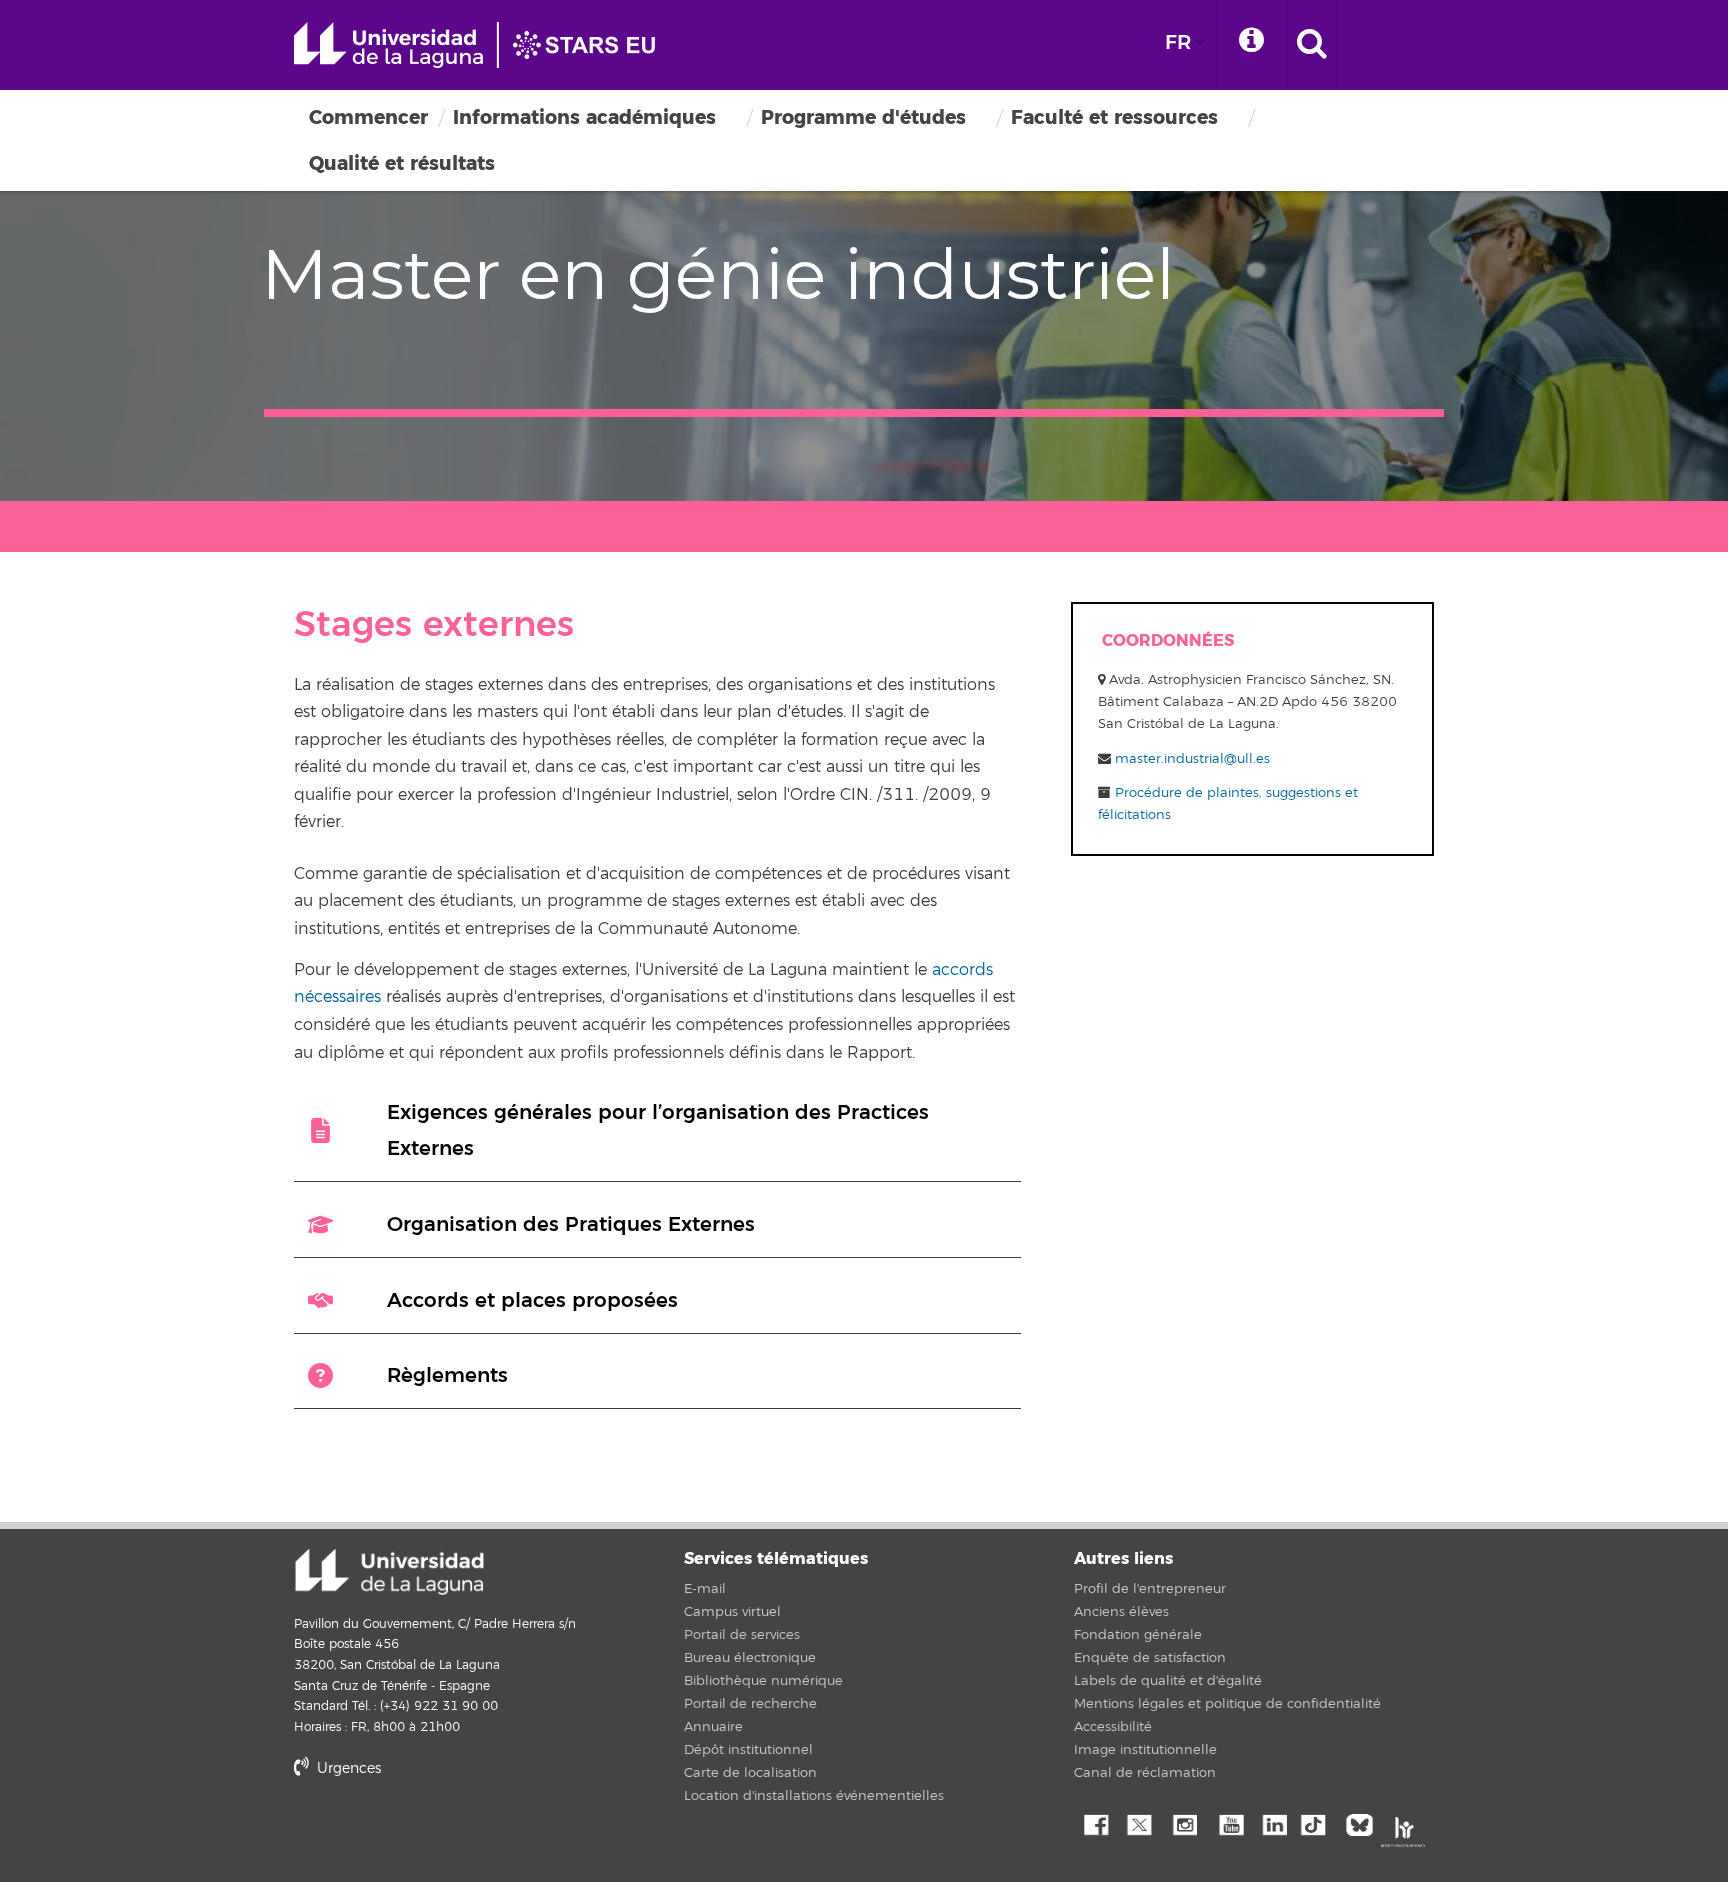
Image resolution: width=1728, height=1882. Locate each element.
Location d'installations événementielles (814, 1796)
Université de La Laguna (484, 45)
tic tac (1319, 1823)
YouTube (1229, 1823)
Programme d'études (863, 117)
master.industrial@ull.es (1192, 759)
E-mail (705, 1589)
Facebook (1094, 1823)
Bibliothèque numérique (763, 1681)
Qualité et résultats (402, 163)
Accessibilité (1113, 1727)
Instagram (1184, 1823)
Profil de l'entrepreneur (1150, 1589)
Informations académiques (584, 117)
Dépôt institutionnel (748, 1750)
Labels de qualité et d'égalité (1168, 1681)
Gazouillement (1139, 1823)
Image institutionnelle (1145, 1750)
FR (1178, 42)
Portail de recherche (750, 1704)
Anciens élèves (1121, 1612)
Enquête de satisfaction (1150, 1658)
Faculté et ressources (1114, 117)
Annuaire (713, 1727)
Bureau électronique (750, 1658)
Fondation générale (1138, 1635)
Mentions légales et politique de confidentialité (1227, 1704)
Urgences (347, 1768)
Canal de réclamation (1145, 1773)
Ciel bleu (1364, 1823)
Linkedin (1274, 1823)
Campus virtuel (732, 1612)
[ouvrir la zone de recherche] (1312, 45)
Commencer (368, 117)
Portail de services (742, 1635)
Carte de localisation (750, 1773)
